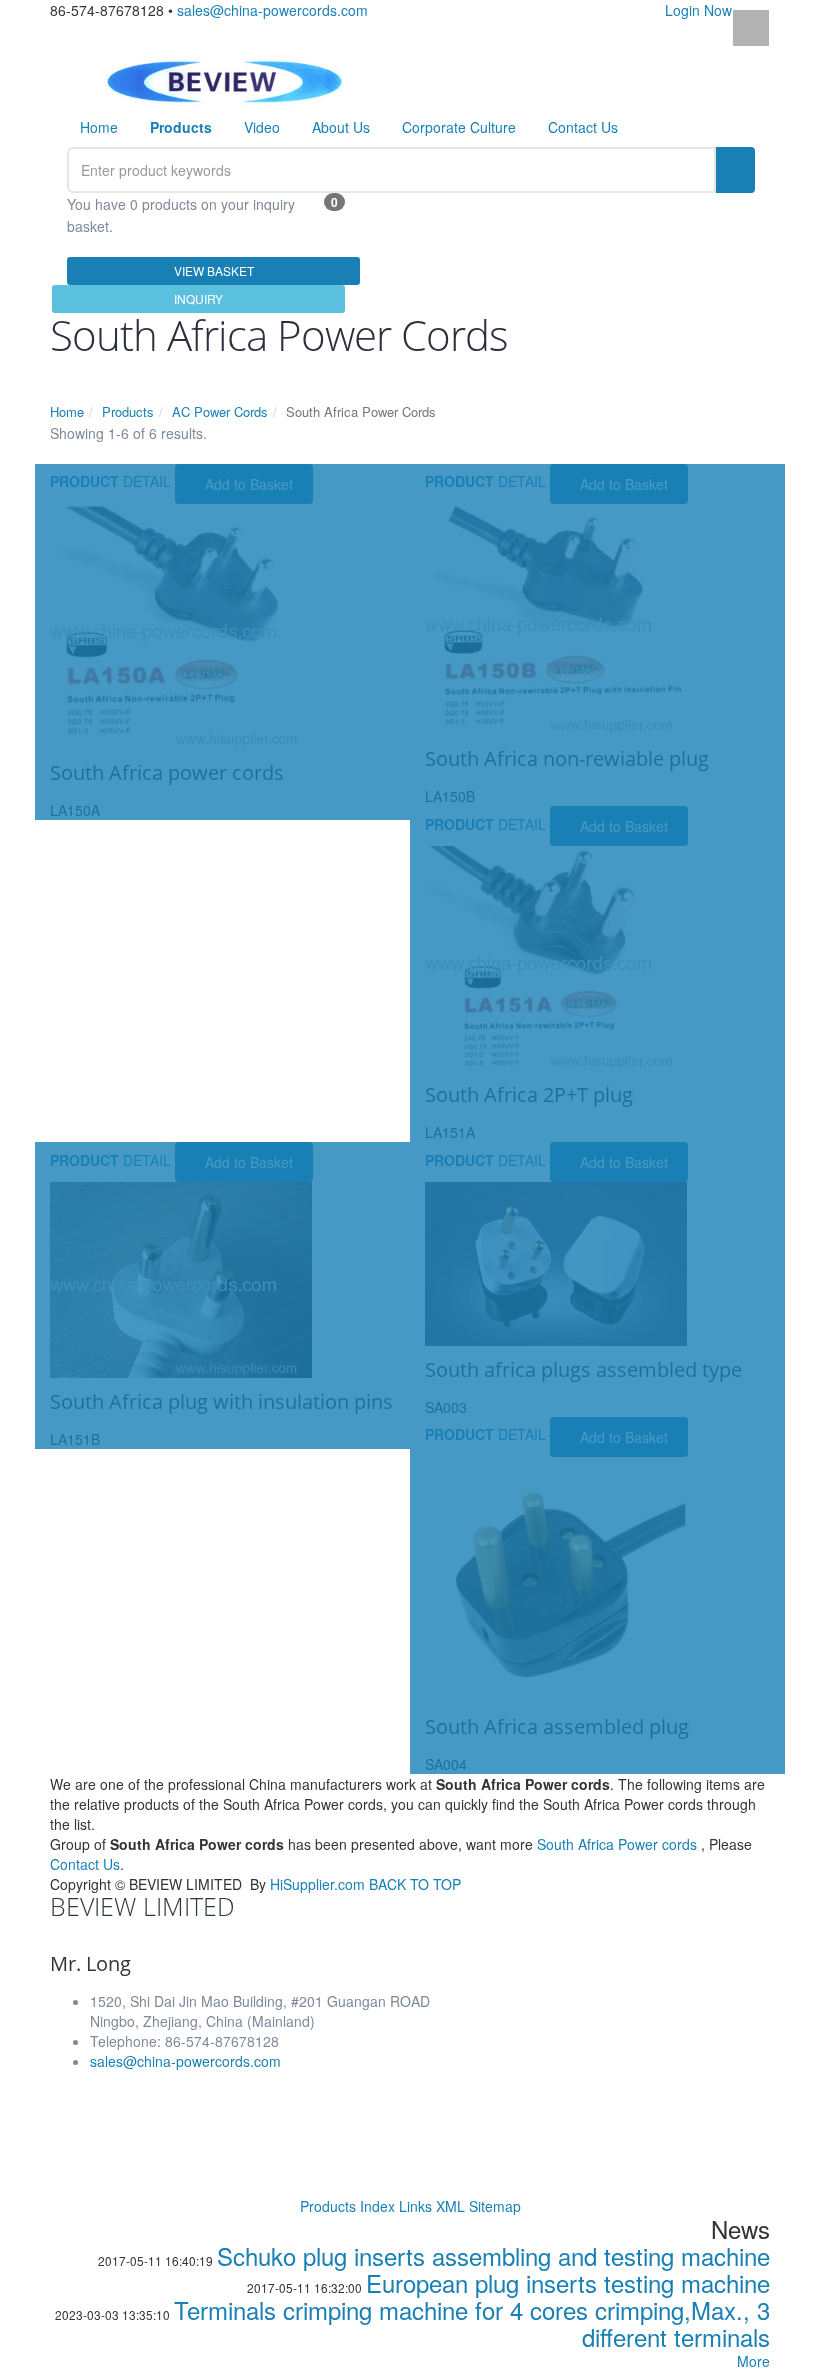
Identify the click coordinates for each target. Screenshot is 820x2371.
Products (128, 411)
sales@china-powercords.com (272, 10)
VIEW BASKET (214, 270)
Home (99, 127)
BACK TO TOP (415, 1884)
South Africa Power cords (617, 1844)
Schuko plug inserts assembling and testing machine (493, 2255)
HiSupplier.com (317, 1884)
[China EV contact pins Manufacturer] (224, 79)
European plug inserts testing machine (568, 2282)
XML (450, 2206)
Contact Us (583, 127)
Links (415, 2206)
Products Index (347, 2206)
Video (262, 127)
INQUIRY (198, 298)
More (753, 2361)
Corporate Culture (459, 127)
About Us (341, 127)
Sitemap (495, 2206)
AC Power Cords (220, 411)
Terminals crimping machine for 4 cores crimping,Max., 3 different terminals (472, 2323)
